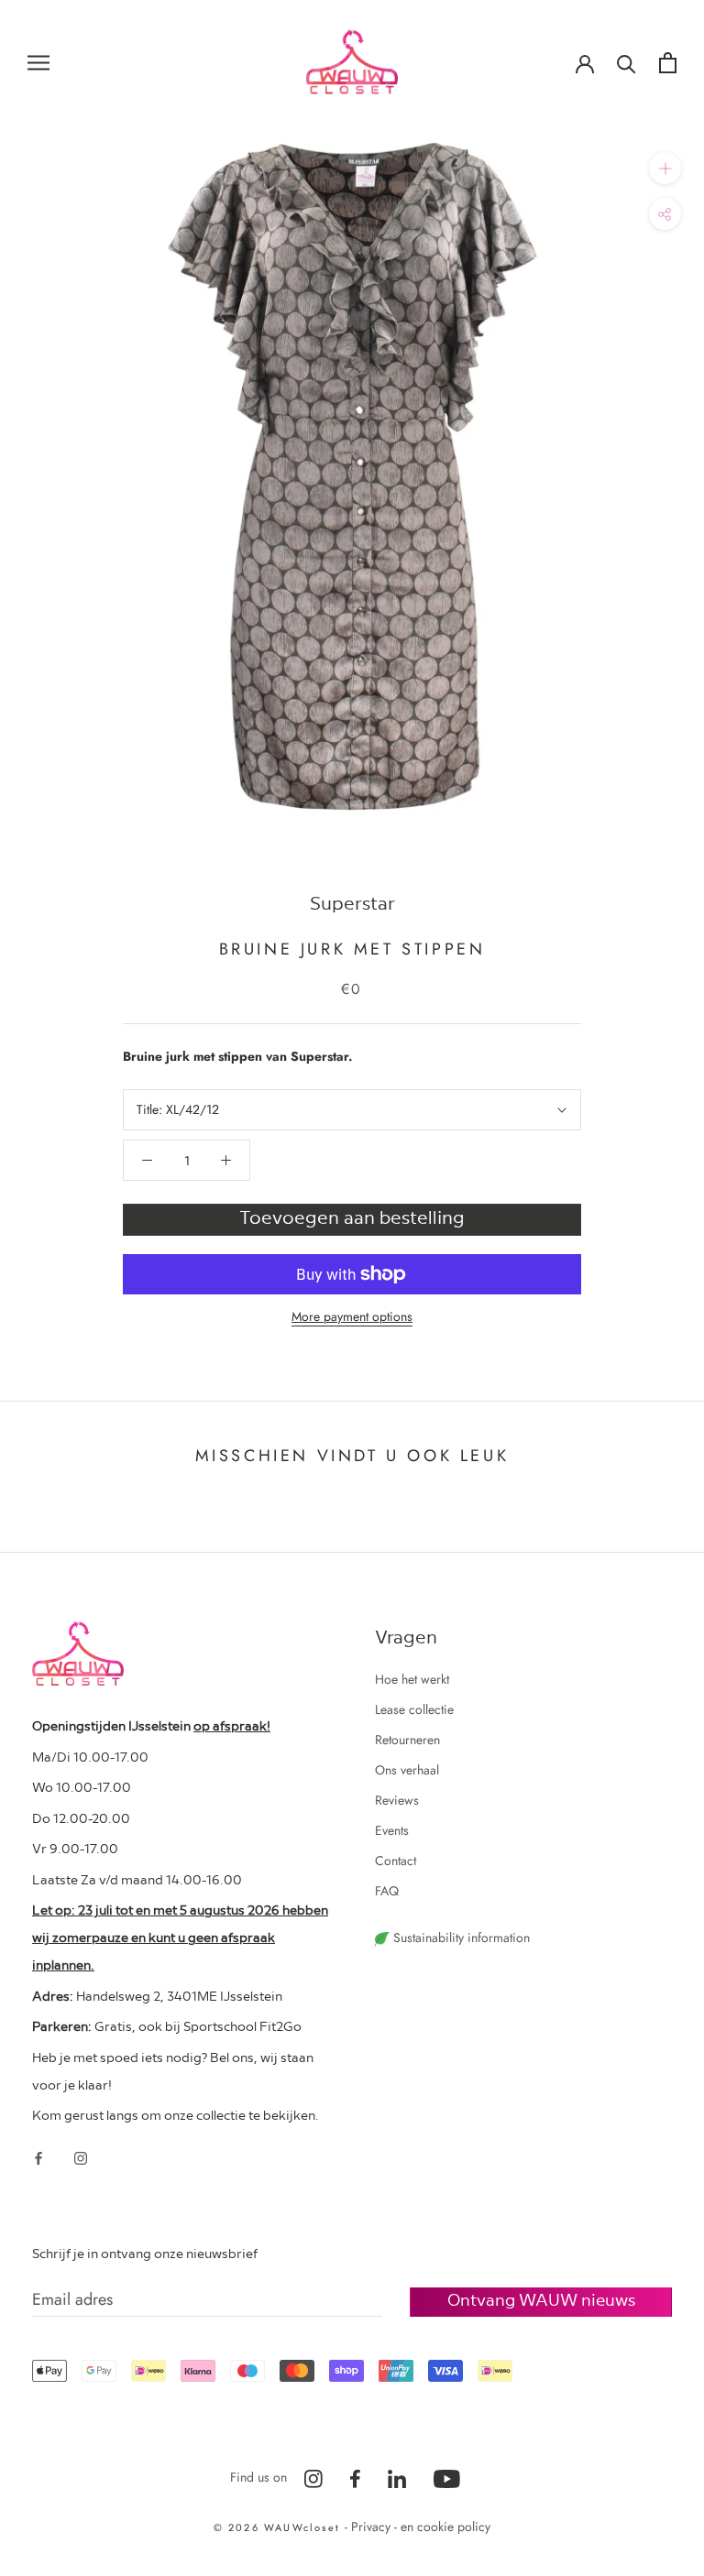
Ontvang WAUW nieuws (541, 2299)
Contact (396, 1861)
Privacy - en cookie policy (421, 2527)
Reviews (397, 1800)
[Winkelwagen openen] (668, 63)
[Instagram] (81, 2157)
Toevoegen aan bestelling (352, 1217)
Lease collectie (414, 1709)
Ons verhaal (407, 1770)
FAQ (387, 1891)
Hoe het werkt (412, 1679)
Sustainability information (460, 1937)
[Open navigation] (38, 62)
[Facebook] (38, 2157)
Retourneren (407, 1740)
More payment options (352, 1316)
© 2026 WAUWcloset (280, 2527)
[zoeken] (627, 63)
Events (392, 1830)
